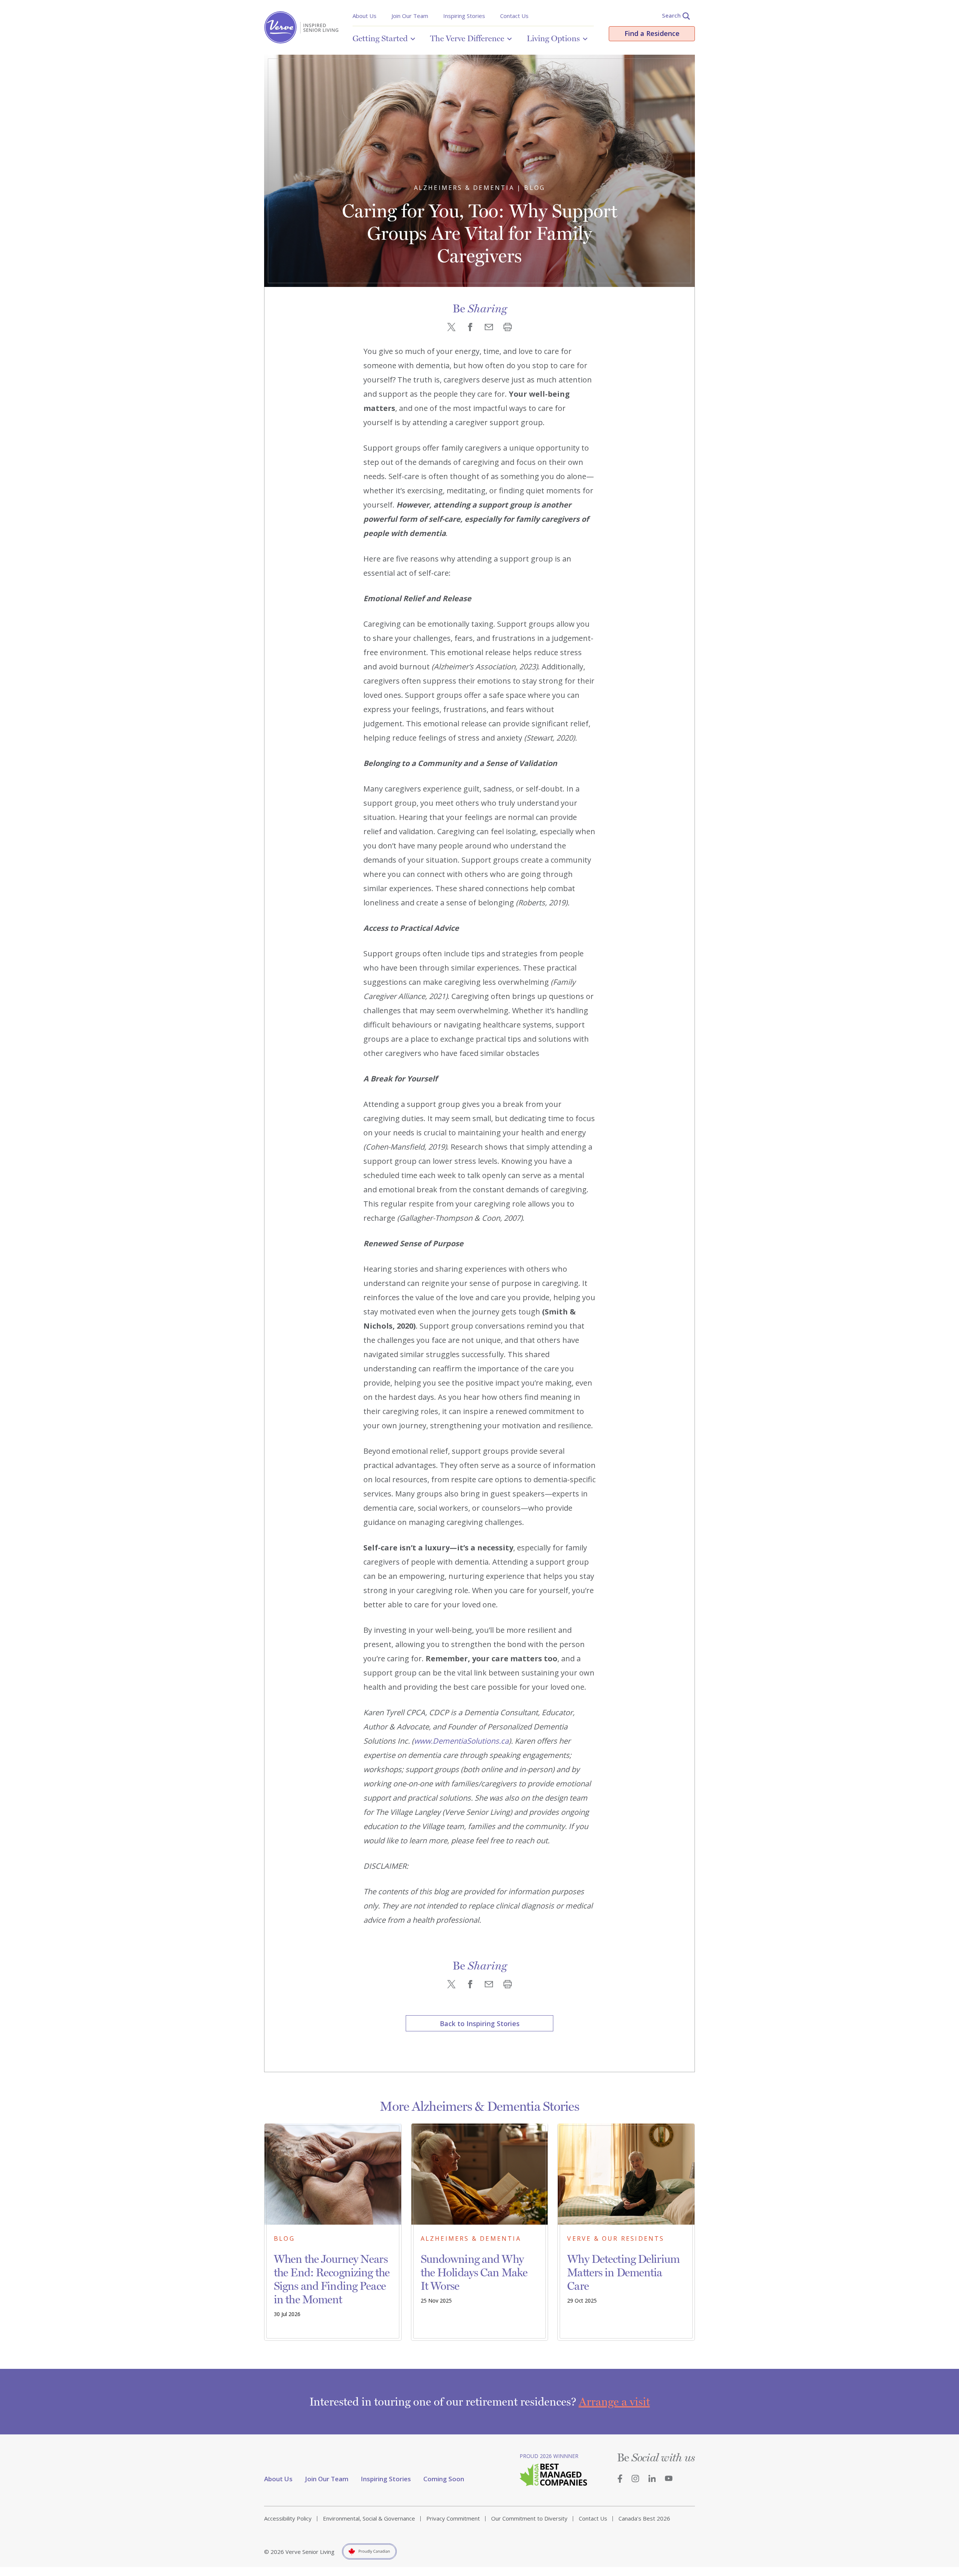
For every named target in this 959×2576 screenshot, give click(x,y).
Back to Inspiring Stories (480, 2023)
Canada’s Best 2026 (644, 2518)
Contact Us (514, 16)
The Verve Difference (467, 38)
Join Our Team (410, 16)
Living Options (553, 38)
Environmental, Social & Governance (369, 2518)
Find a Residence (652, 33)
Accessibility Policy (288, 2518)
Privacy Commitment (453, 2518)
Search (671, 15)
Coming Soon (444, 2479)
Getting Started (380, 38)
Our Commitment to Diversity (529, 2518)
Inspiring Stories (464, 16)
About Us (364, 16)
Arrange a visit (614, 2402)
